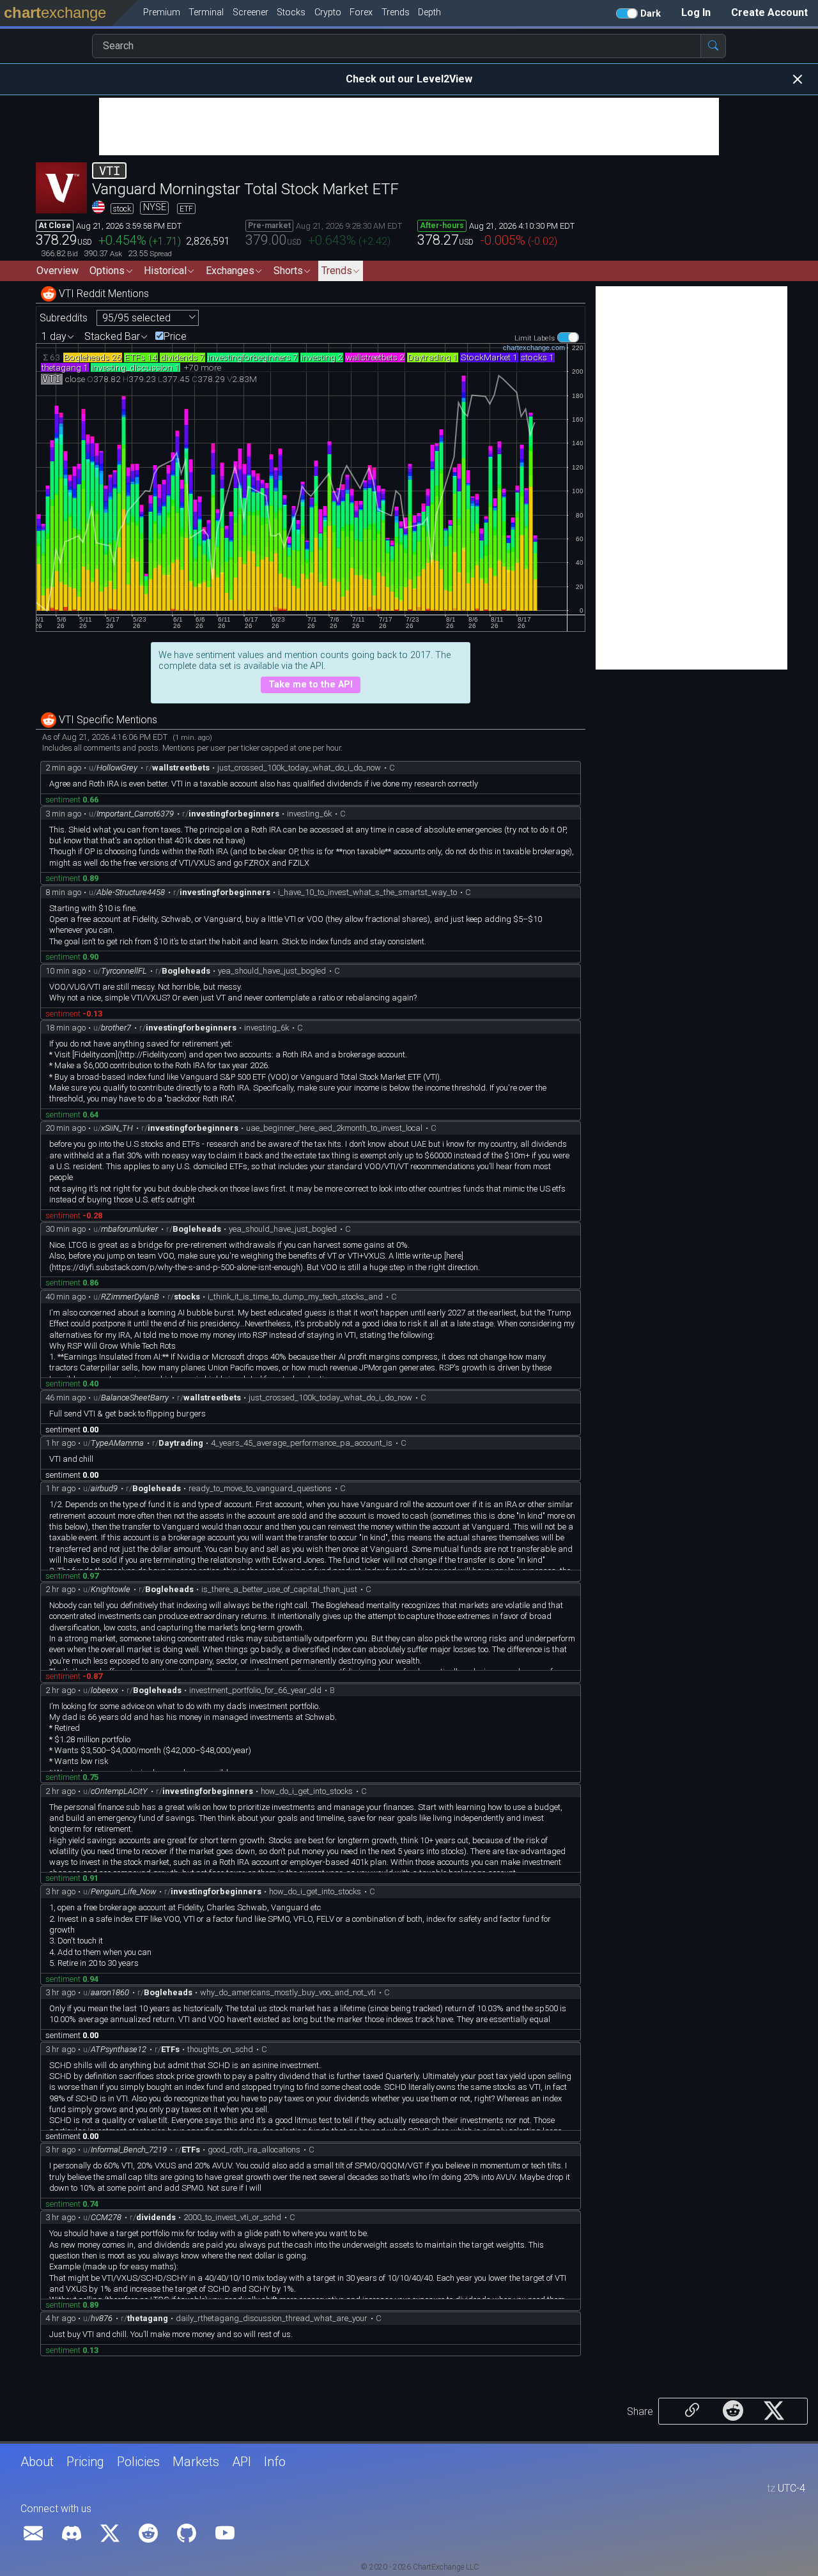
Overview (58, 271)
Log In (696, 12)
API (242, 2462)
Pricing (85, 2462)
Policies (138, 2462)
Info (275, 2462)
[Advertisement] (409, 126)
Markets (196, 2462)
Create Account (769, 12)
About (37, 2462)
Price (175, 337)
